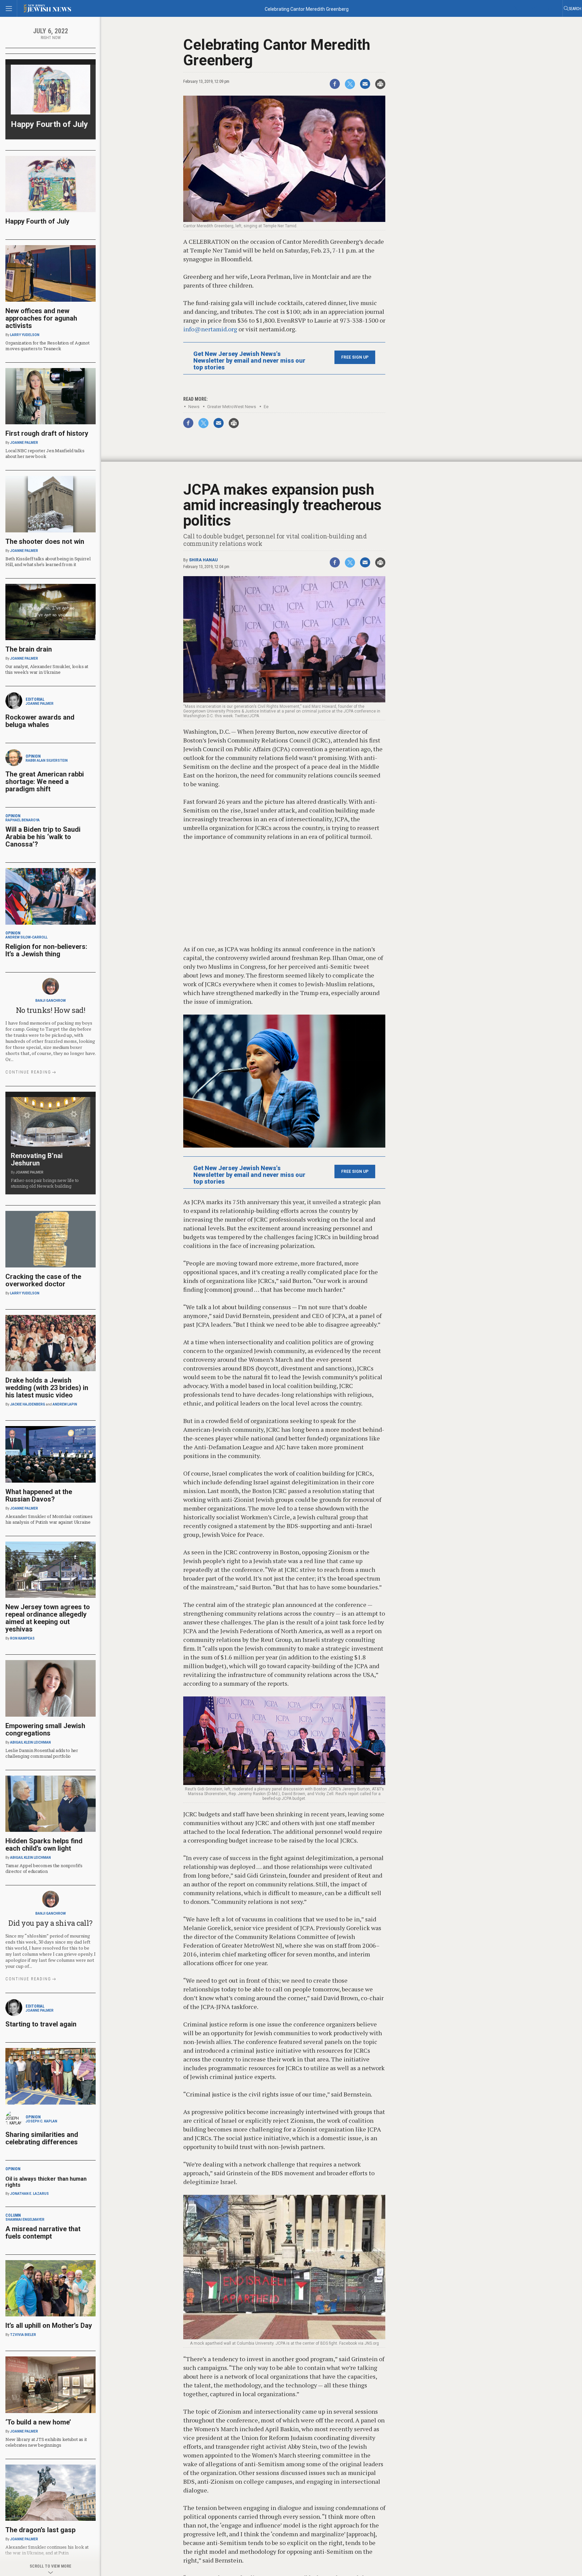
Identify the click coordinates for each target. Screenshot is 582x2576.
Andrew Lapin (65, 1404)
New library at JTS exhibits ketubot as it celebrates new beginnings (46, 2442)
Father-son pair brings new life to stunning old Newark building (45, 1183)
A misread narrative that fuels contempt (43, 2233)
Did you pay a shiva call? (51, 1923)
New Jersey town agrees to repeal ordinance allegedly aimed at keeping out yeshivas (48, 1618)
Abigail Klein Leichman (30, 1742)
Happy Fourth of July (49, 124)
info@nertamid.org (210, 329)
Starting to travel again (41, 2024)
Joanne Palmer (24, 443)
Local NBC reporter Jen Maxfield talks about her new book (45, 453)
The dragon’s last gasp (40, 2530)
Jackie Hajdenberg (28, 1404)
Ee (266, 407)
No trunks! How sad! (51, 1010)
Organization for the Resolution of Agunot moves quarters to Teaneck (47, 346)
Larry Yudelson (25, 335)
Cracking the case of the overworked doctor (43, 1280)
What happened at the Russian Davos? (39, 1495)
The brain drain (29, 649)
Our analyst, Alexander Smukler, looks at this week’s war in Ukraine (47, 669)
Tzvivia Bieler (23, 2335)
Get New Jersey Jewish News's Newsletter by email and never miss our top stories (249, 361)
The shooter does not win (45, 541)
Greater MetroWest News (232, 407)
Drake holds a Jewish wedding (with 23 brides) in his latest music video (47, 1388)
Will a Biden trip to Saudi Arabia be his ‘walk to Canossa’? (43, 837)
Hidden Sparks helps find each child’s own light (44, 1845)
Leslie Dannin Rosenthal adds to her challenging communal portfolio (42, 1753)
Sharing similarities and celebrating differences (42, 2138)
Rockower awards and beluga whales (40, 721)
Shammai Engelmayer (25, 2220)
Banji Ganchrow (51, 1001)
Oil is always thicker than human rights (46, 2182)
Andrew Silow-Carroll (26, 937)
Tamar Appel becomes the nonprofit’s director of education (44, 1868)
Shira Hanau (203, 560)
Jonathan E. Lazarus (29, 2194)
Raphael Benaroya (23, 820)
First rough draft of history (47, 433)
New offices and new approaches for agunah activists (41, 318)
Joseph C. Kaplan (41, 2121)
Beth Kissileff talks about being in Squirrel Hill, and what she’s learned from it (48, 562)
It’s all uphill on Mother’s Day (49, 2325)
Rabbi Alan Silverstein (47, 761)
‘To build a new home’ (38, 2422)
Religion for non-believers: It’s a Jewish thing (46, 950)
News (194, 407)
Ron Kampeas (22, 1638)
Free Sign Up (355, 357)
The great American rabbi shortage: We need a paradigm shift (45, 782)
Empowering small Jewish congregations (45, 1729)
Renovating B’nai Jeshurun (37, 1159)
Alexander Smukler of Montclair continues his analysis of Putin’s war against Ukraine (49, 1519)
